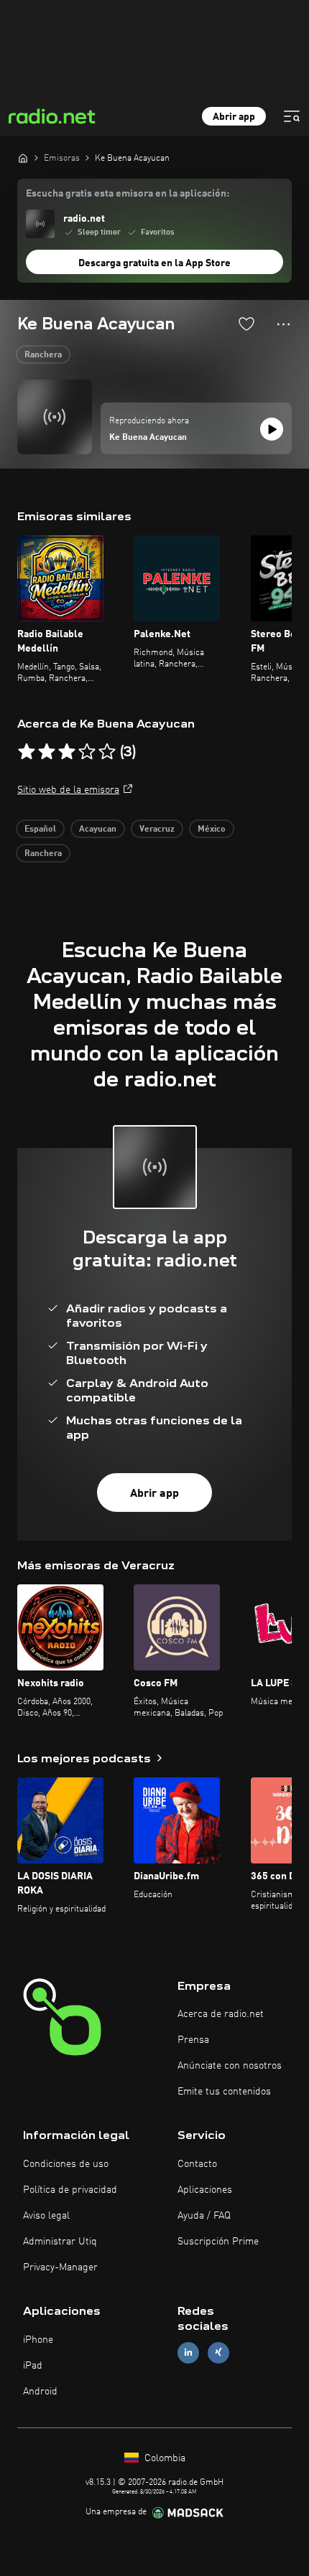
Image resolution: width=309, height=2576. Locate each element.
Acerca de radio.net (221, 2014)
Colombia (163, 2458)
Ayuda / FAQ (204, 2216)
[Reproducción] (272, 429)
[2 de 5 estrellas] (47, 752)
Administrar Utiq (60, 2242)
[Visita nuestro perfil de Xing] (218, 2352)
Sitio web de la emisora (68, 790)
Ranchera (43, 355)
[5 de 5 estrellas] (107, 752)
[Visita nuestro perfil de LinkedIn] (188, 2352)
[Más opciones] (283, 324)
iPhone (38, 2340)
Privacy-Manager (60, 2267)
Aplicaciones (205, 2190)
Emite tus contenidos (224, 2092)
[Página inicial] (23, 158)
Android (40, 2392)
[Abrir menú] (292, 116)
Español (40, 829)
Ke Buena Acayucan (148, 438)
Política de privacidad (70, 2190)
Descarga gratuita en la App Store (154, 263)
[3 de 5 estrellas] (67, 752)
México (212, 829)
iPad (33, 2366)
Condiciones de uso (66, 2164)
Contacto (197, 2164)
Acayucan (98, 829)
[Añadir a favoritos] (246, 324)
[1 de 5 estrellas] (27, 752)
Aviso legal (46, 2216)
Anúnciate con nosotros (230, 2066)
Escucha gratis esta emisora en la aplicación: (128, 194)
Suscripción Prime (218, 2242)
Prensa (193, 2040)
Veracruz (157, 829)
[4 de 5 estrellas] (87, 752)
